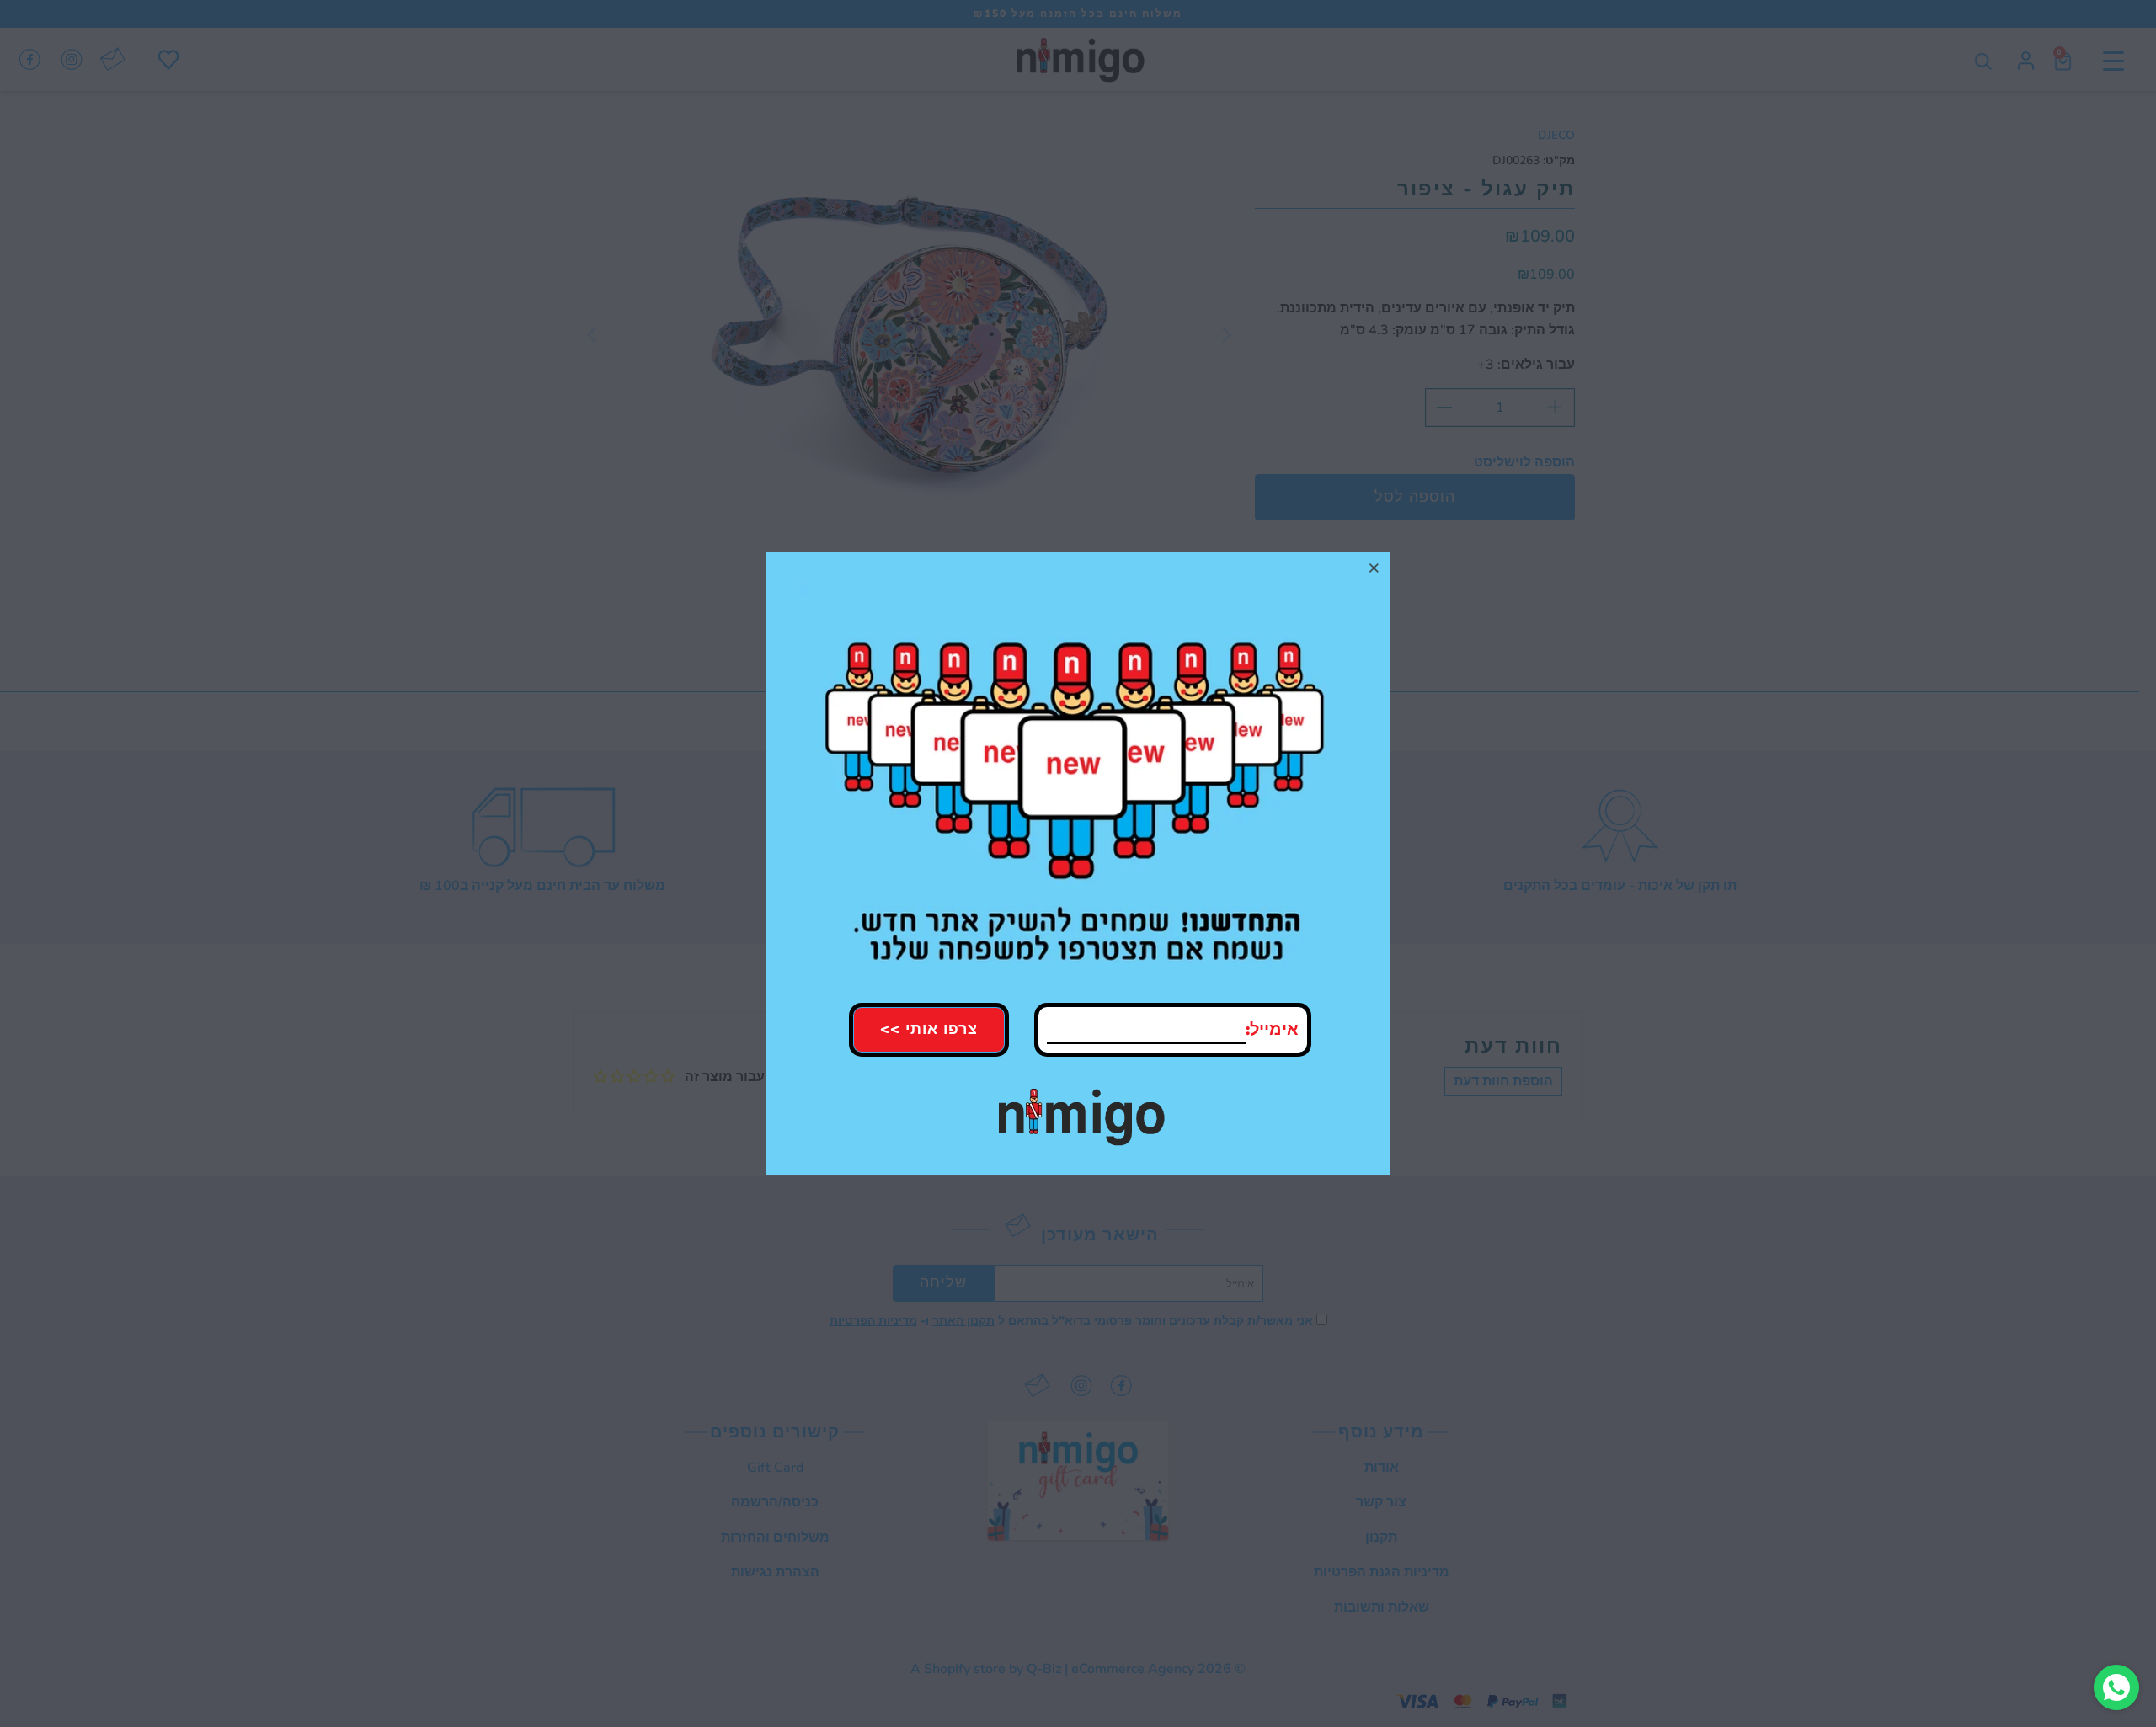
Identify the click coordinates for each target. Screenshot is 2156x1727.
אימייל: (1272, 1029)
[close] (1374, 568)
